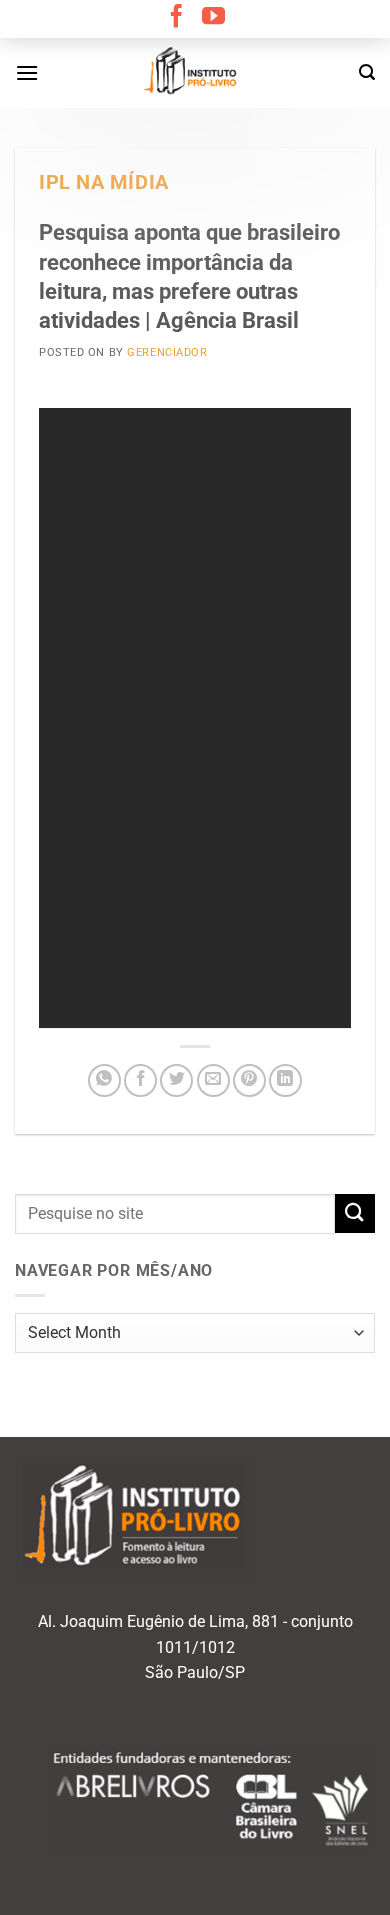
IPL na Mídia (104, 182)
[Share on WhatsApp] (104, 1080)
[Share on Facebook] (140, 1080)
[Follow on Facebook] (176, 18)
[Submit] (355, 1213)
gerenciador (167, 352)
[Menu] (27, 72)
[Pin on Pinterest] (249, 1080)
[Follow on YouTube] (213, 18)
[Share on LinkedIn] (285, 1080)
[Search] (367, 72)
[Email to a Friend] (213, 1080)
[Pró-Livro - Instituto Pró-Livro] (195, 73)
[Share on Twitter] (176, 1080)
